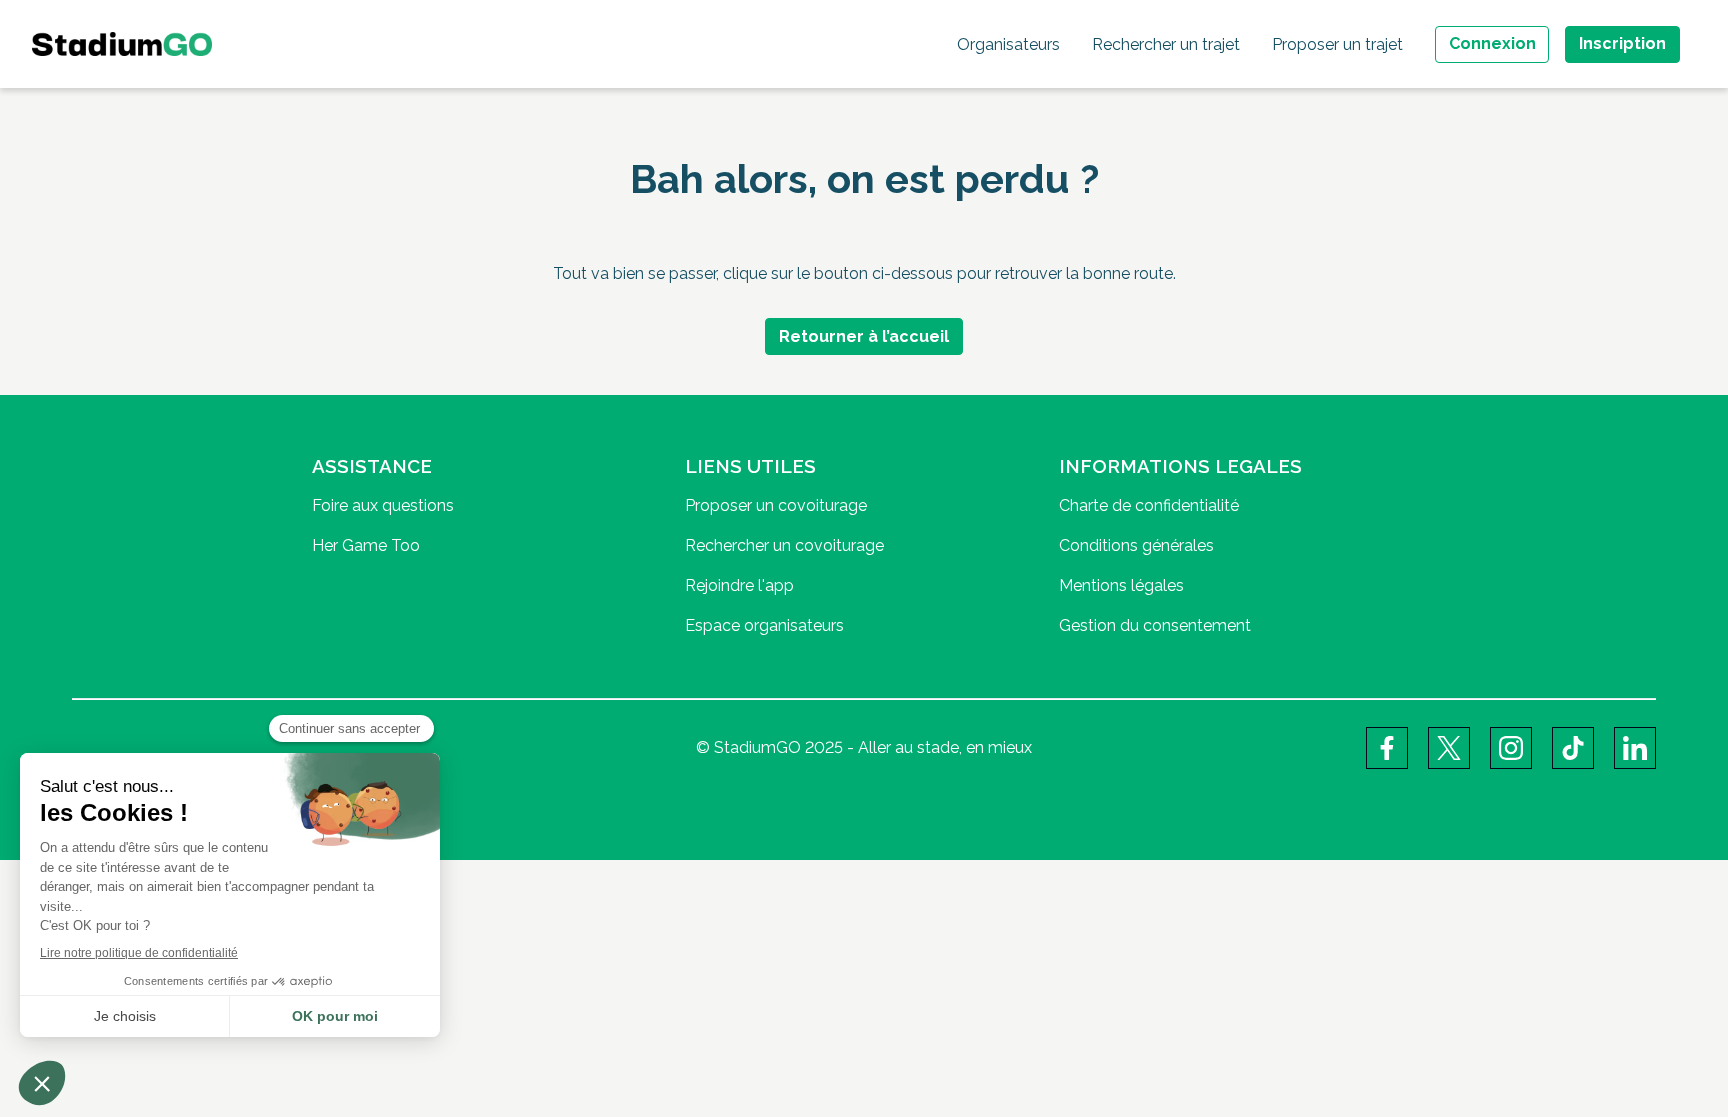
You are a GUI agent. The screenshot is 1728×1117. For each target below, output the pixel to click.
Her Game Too (366, 545)
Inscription (1622, 43)
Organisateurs (1008, 44)
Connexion (1492, 43)
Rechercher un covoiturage (784, 545)
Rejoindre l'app (739, 585)
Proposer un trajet (1337, 44)
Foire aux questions (383, 505)
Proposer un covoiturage (776, 505)
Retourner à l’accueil (864, 336)
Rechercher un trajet (1166, 44)
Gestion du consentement (1155, 625)
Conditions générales (1136, 545)
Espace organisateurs (764, 625)
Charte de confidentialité (1149, 505)
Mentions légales (1121, 585)
